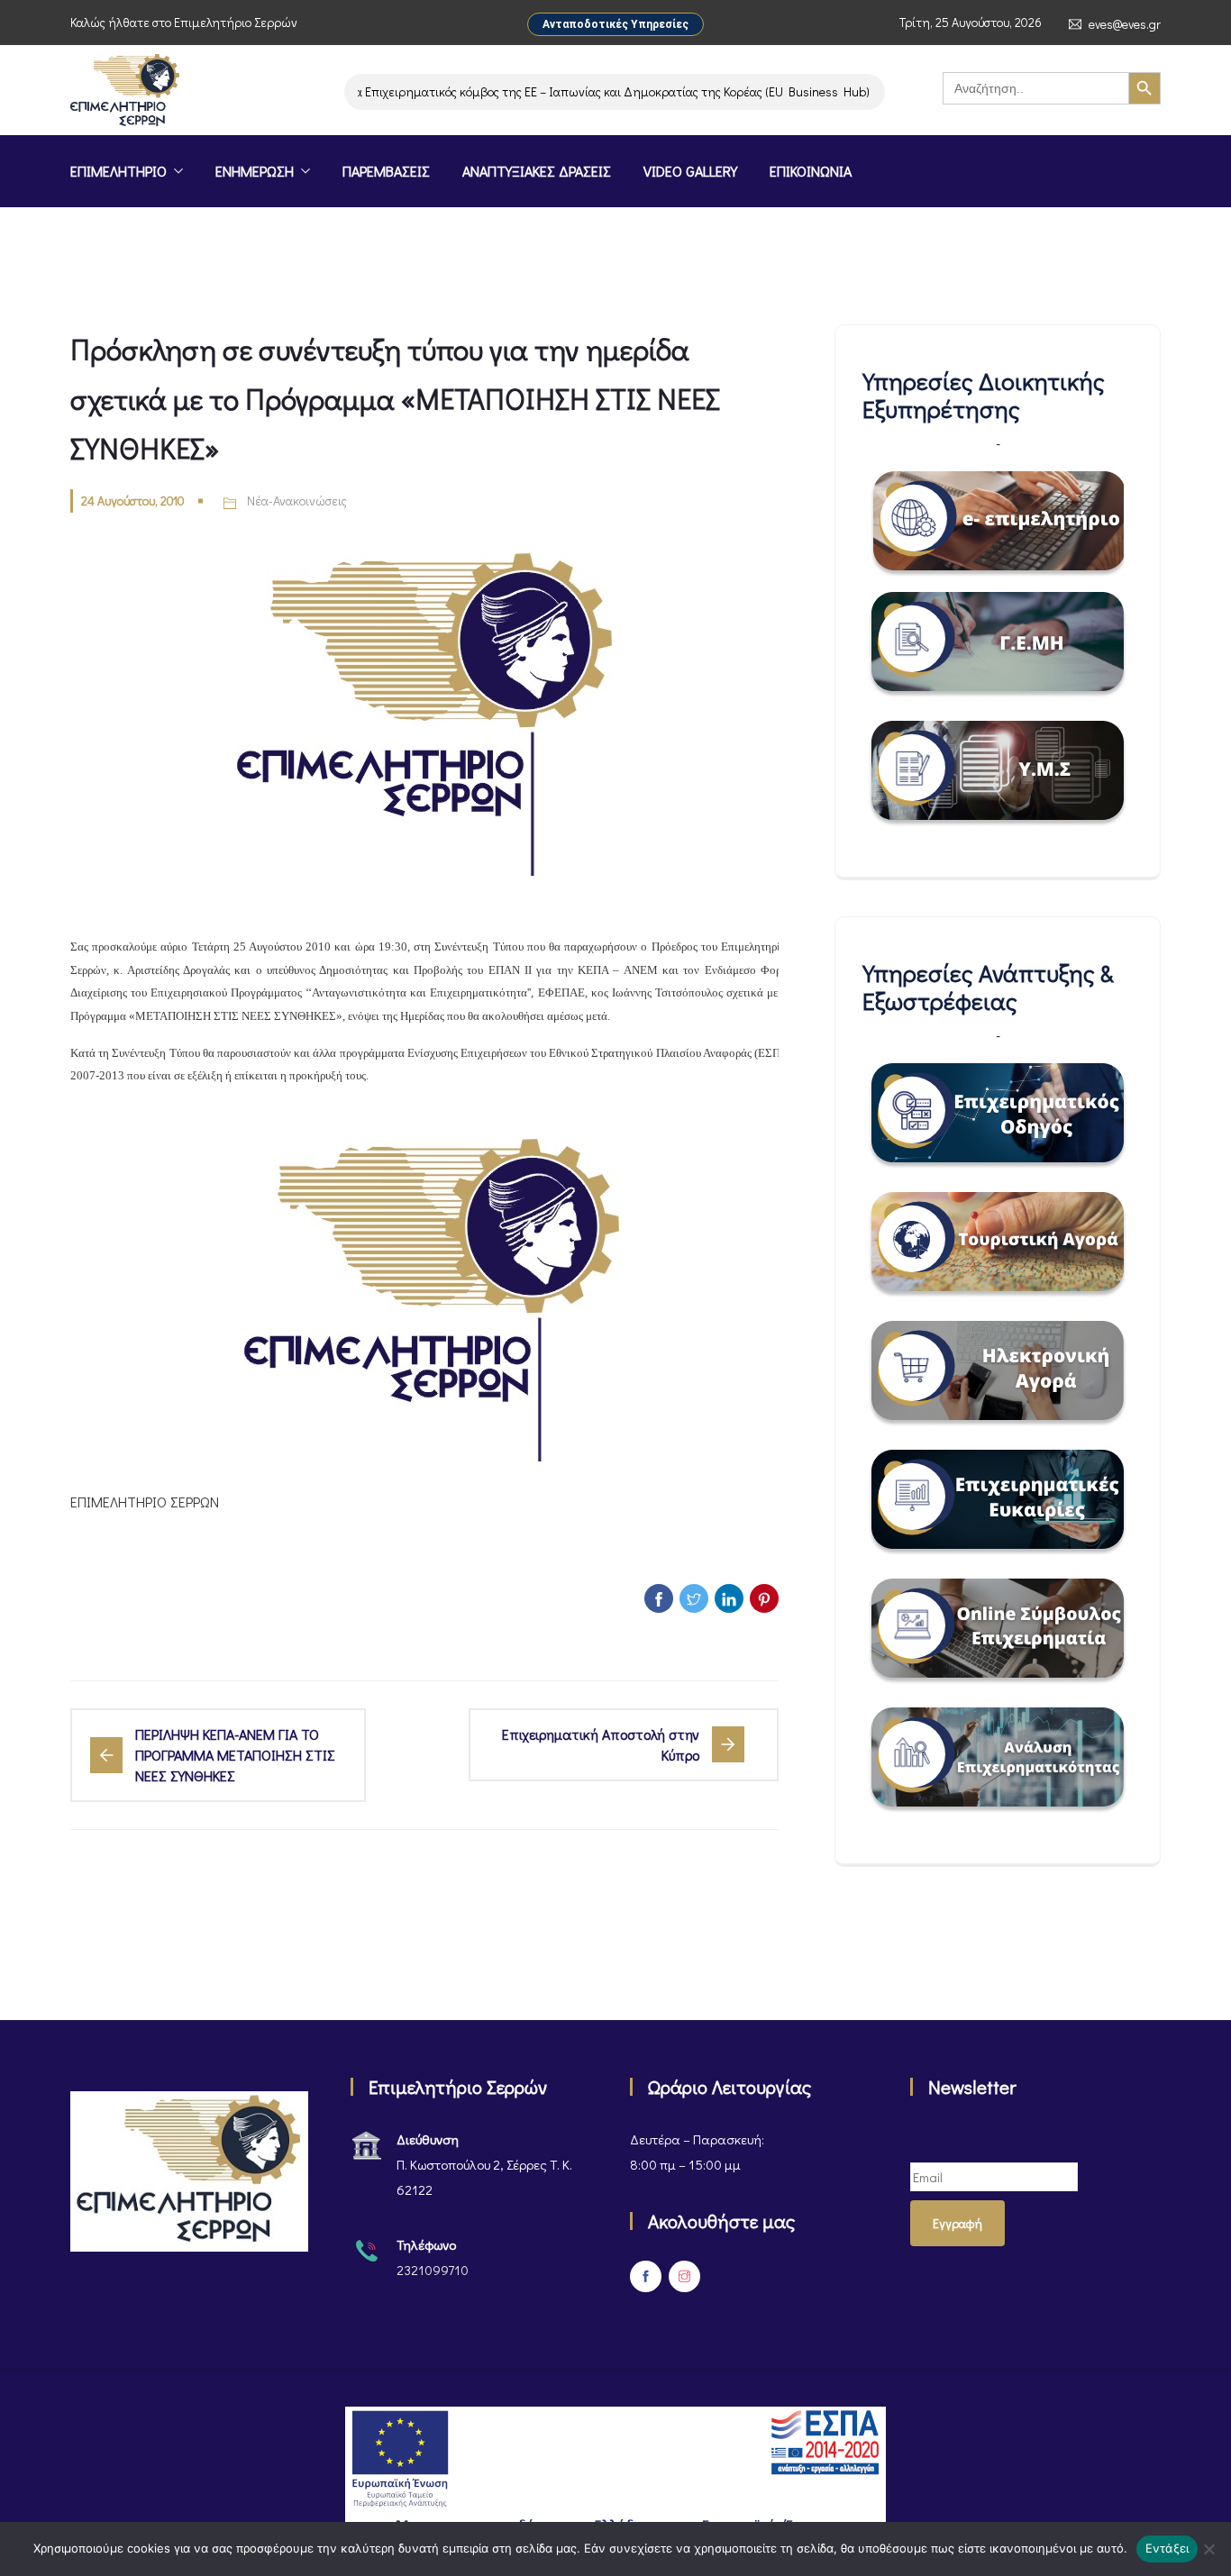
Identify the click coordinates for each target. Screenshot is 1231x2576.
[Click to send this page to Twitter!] (694, 1598)
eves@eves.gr (1125, 24)
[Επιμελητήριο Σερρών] (125, 92)
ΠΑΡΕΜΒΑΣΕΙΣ (386, 171)
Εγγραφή (957, 2223)
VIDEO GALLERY (690, 171)
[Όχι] (1208, 2549)
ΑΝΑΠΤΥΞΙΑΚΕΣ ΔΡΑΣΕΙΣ (537, 171)
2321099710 (433, 2270)
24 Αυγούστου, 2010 (133, 501)
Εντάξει (1167, 2548)
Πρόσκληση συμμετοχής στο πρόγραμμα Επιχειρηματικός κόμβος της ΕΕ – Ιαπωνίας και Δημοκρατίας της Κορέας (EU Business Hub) (470, 91)
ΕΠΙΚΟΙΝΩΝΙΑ (811, 171)
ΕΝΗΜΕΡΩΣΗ (255, 171)
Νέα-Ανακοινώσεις (297, 501)
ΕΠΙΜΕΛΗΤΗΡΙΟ (119, 171)
